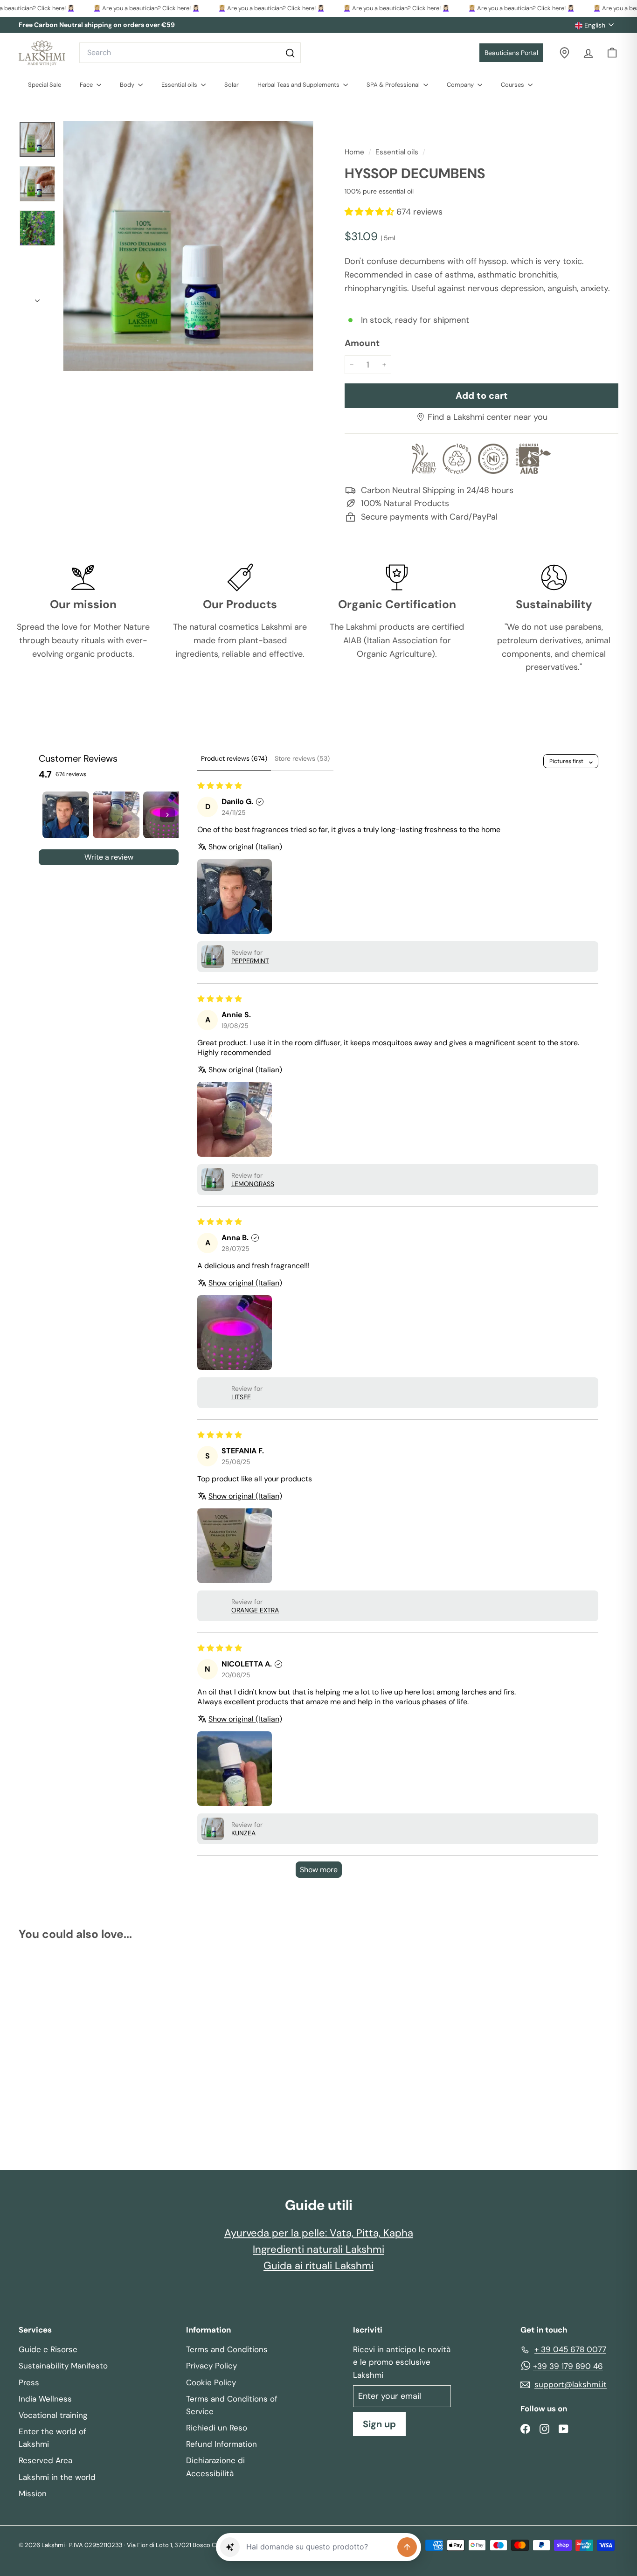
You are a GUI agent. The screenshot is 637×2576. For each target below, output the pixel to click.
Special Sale (45, 85)
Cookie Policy (211, 2382)
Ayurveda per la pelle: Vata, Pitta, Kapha (319, 2233)
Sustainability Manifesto (63, 2366)
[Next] (37, 298)
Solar (232, 85)
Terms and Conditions (227, 2349)
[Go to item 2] (116, 815)
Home (355, 152)
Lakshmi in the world (57, 2477)
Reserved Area (45, 2460)
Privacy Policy (211, 2366)
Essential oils (180, 85)
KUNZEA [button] (243, 1833)
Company (461, 85)
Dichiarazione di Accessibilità (215, 2467)
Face (87, 85)
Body (128, 85)
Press (29, 2382)
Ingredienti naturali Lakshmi (318, 2249)
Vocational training (53, 2415)
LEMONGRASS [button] (253, 1184)
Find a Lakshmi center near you (488, 417)
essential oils (397, 152)
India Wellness (45, 2399)
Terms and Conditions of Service (232, 2405)
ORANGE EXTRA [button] (255, 1610)
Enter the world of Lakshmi (52, 2438)
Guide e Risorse (48, 2349)
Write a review (109, 857)
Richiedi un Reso (217, 2428)
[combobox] (190, 53)
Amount (362, 343)
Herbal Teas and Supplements (299, 85)
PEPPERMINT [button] (250, 961)
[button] (370, 212)
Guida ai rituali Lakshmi (318, 2266)
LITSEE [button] (241, 1397)
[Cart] (612, 53)
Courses (513, 85)
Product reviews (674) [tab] (234, 758)
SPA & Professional (394, 85)
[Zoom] (188, 246)
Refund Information (222, 2444)
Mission (33, 2493)
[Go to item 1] (66, 815)
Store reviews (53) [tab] (302, 758)
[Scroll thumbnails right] (167, 815)
